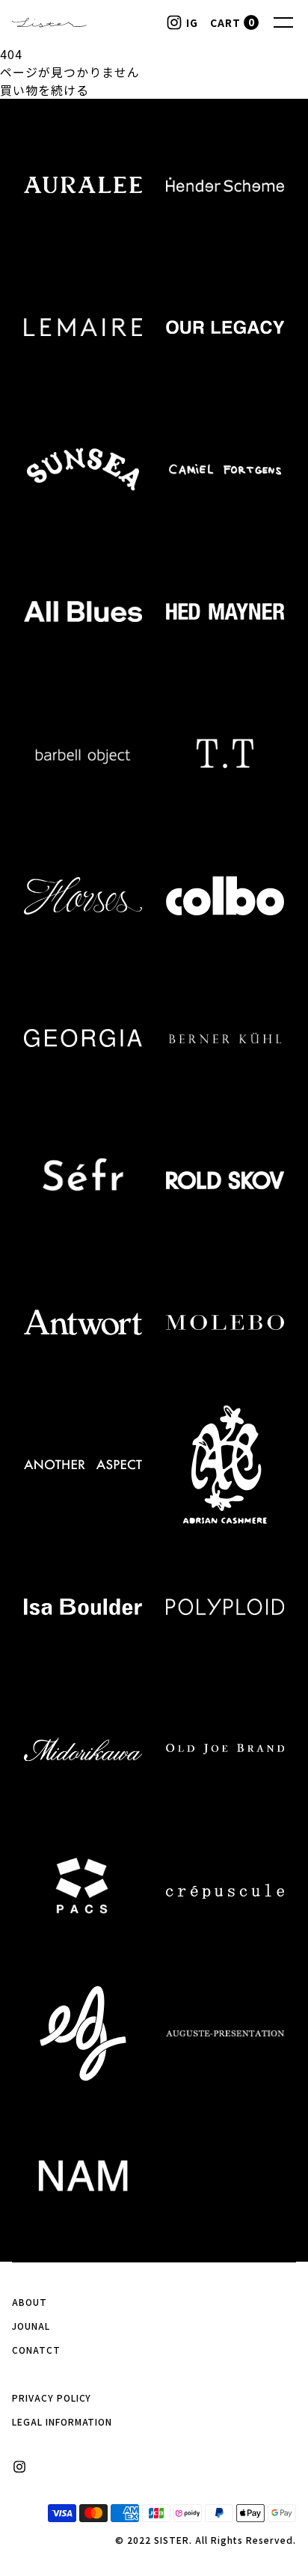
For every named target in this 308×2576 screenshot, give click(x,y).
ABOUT (30, 2302)
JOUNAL (31, 2326)
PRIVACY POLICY (52, 2398)
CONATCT (36, 2350)
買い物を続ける (44, 90)
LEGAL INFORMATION (62, 2421)
